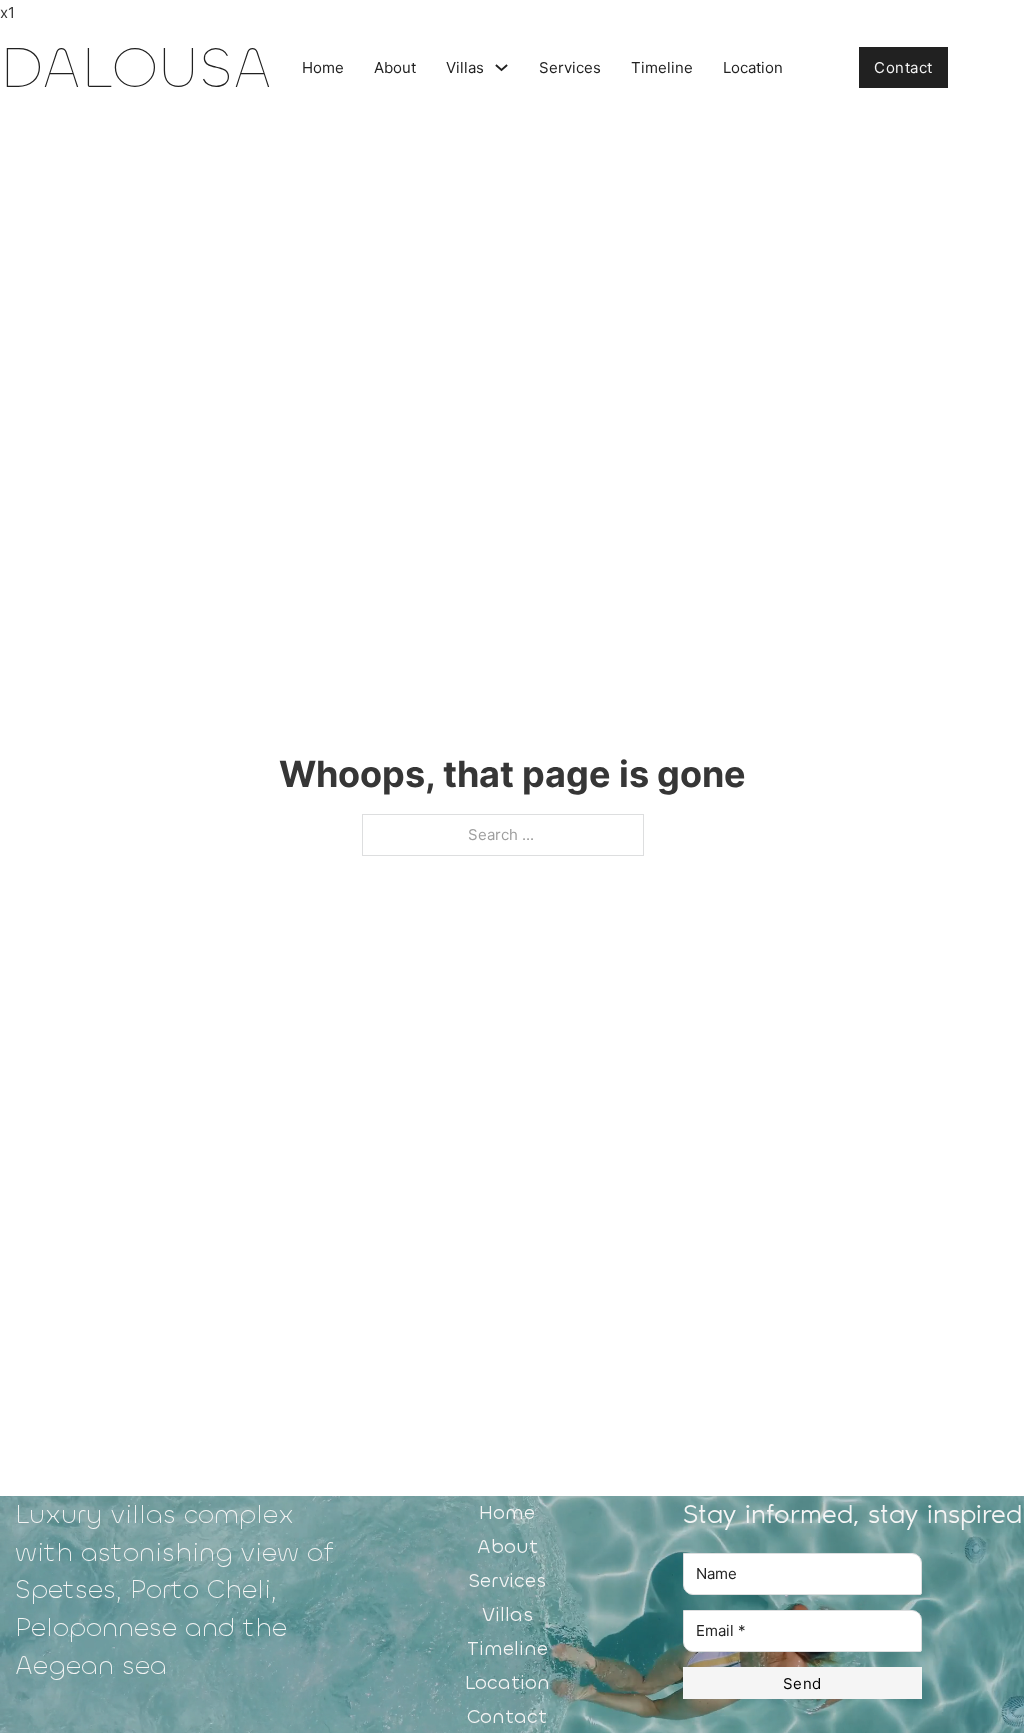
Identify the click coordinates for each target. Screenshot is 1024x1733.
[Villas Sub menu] (501, 67)
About (395, 67)
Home (323, 67)
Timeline (662, 67)
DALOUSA (136, 67)
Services (570, 67)
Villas (465, 67)
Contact (903, 67)
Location (753, 67)
